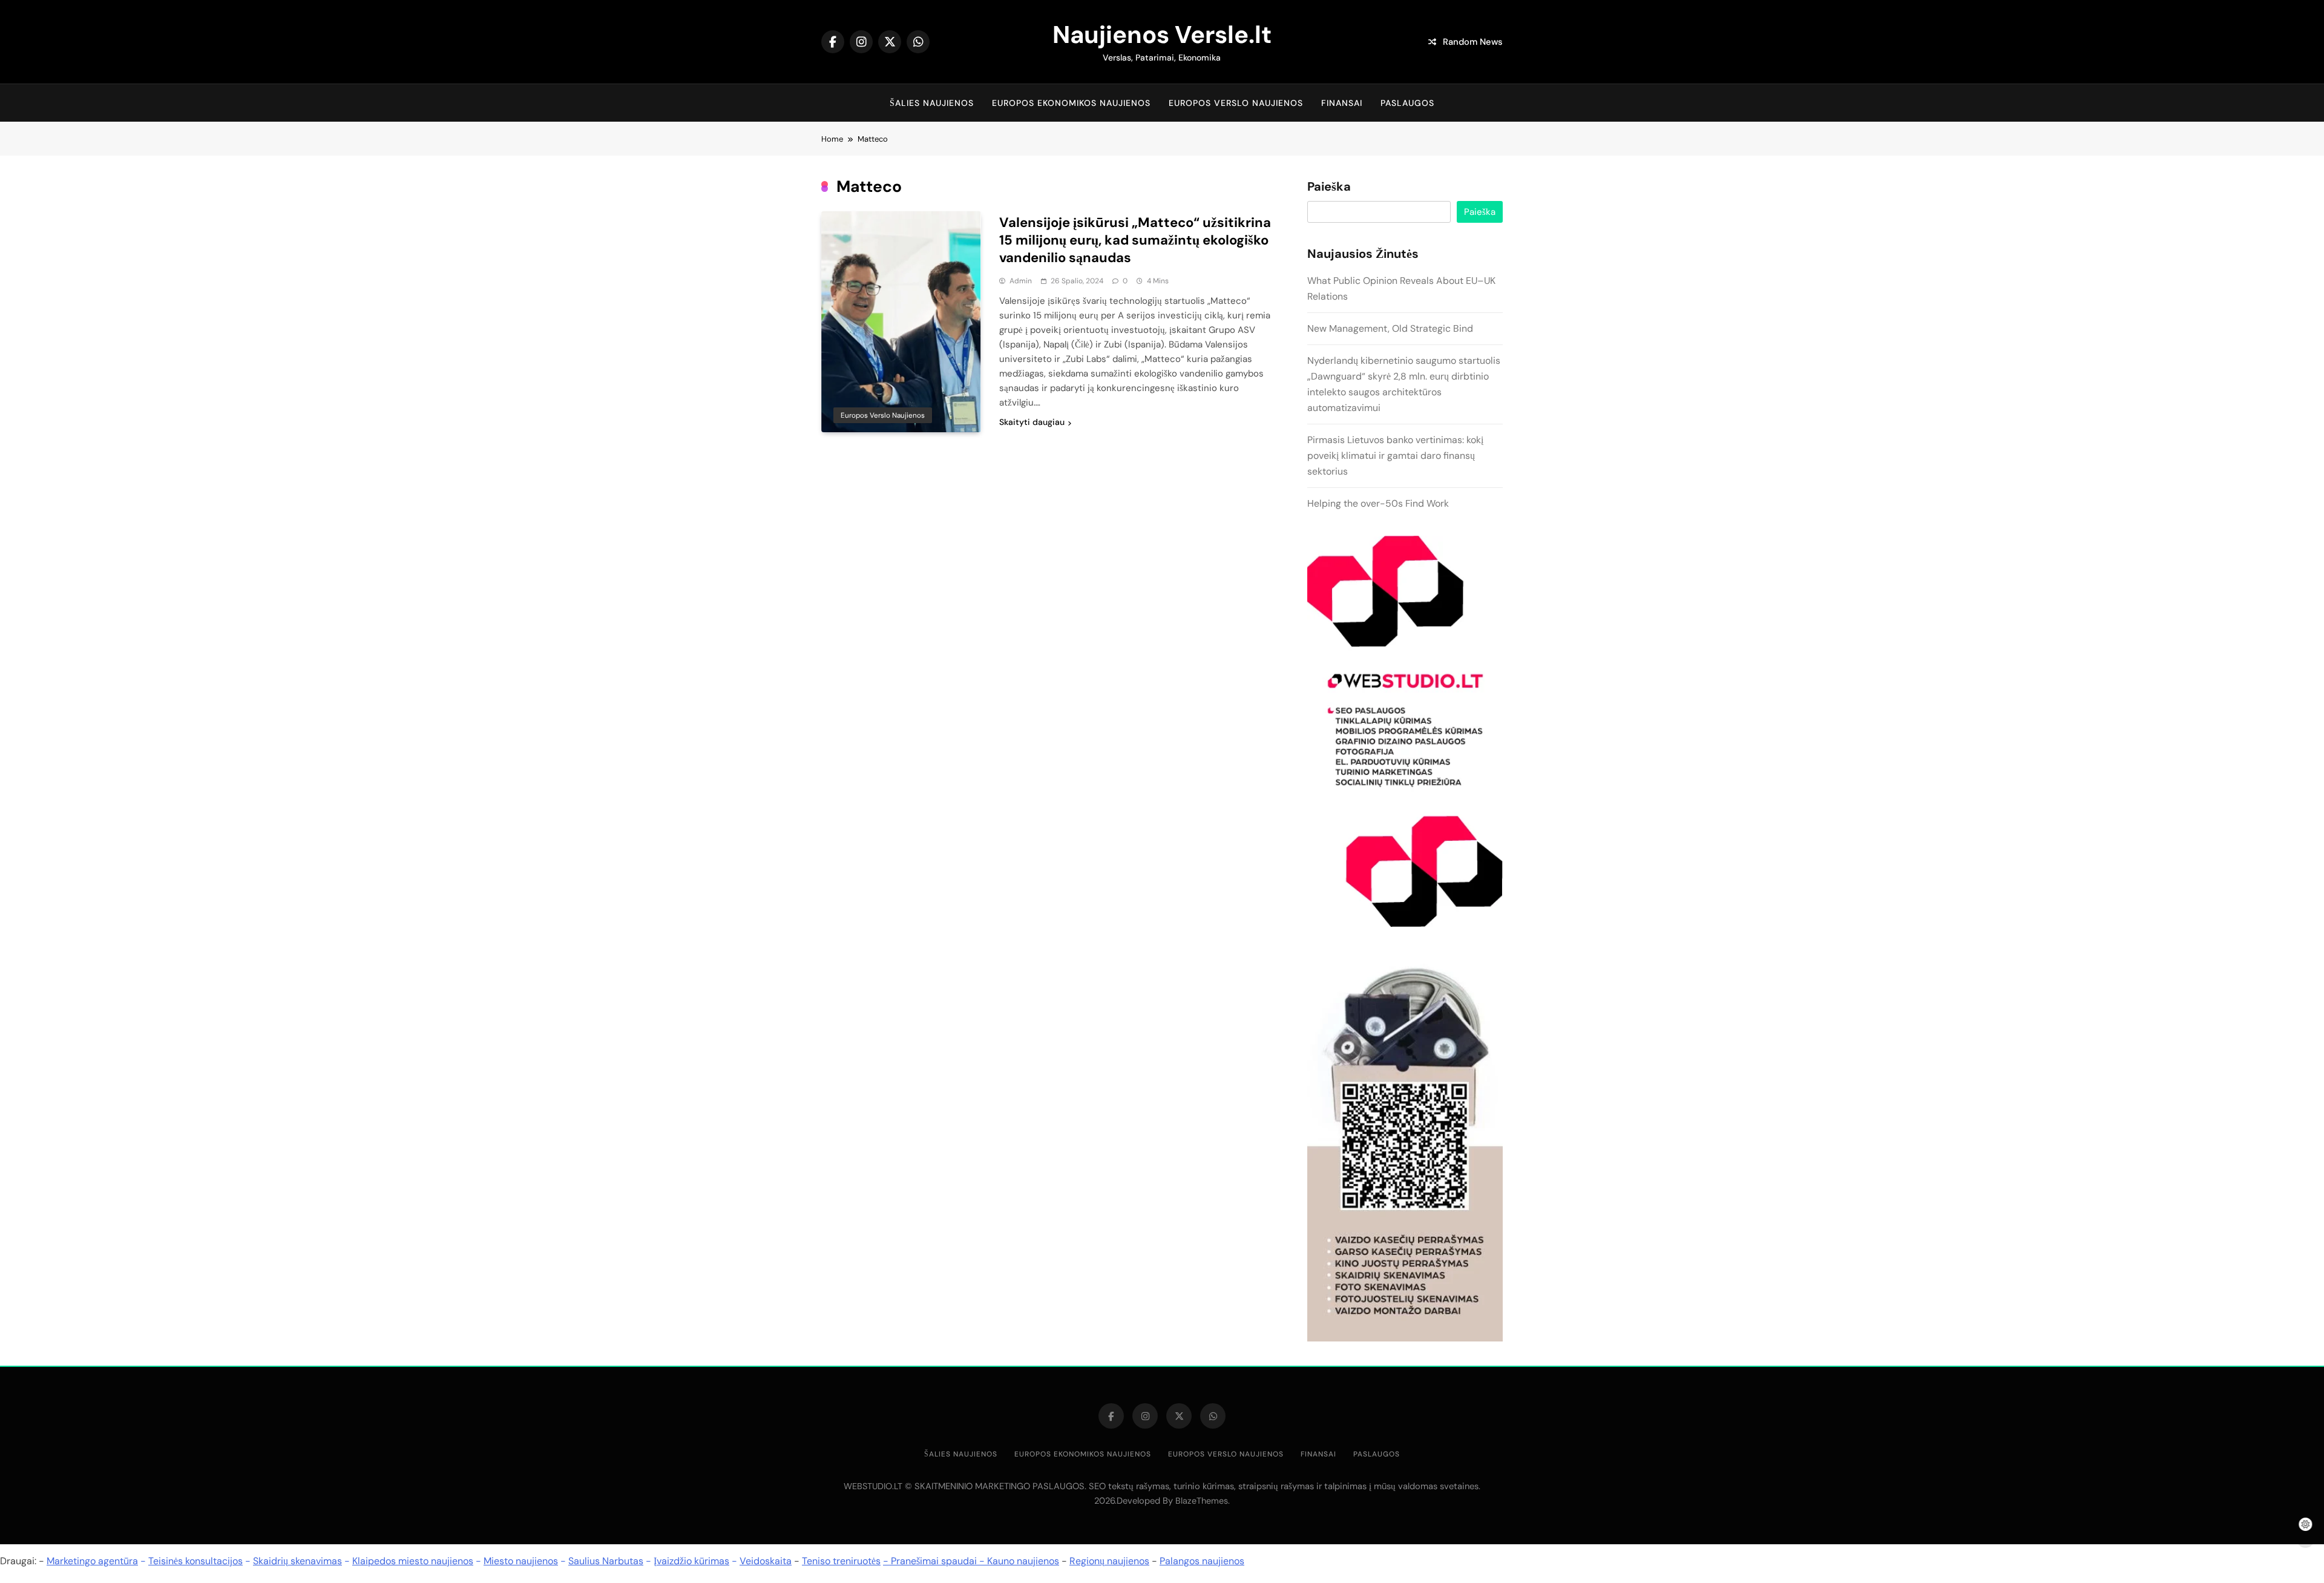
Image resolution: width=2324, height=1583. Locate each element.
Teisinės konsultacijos (195, 1561)
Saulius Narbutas (606, 1561)
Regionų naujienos (1109, 1561)
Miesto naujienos (521, 1561)
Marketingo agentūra (92, 1561)
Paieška (1329, 187)
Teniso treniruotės (841, 1561)
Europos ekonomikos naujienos (1071, 103)
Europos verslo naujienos (1236, 103)
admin (1021, 281)
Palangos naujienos (1202, 1561)
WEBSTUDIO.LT (873, 1486)
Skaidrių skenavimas (297, 1561)
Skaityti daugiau (1032, 422)
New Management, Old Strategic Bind (1390, 328)
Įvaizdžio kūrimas (691, 1561)
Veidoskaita (766, 1561)
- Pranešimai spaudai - (935, 1561)
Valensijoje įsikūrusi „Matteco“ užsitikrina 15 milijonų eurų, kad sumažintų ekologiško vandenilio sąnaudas (1135, 240)
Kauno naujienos (1023, 1561)
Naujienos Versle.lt (1162, 35)
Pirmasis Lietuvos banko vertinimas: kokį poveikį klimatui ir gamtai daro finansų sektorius (1395, 456)
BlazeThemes (1202, 1501)
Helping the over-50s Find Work (1378, 503)
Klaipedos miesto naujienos (413, 1561)
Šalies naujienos (932, 103)
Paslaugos (1407, 103)
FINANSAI (1342, 103)
